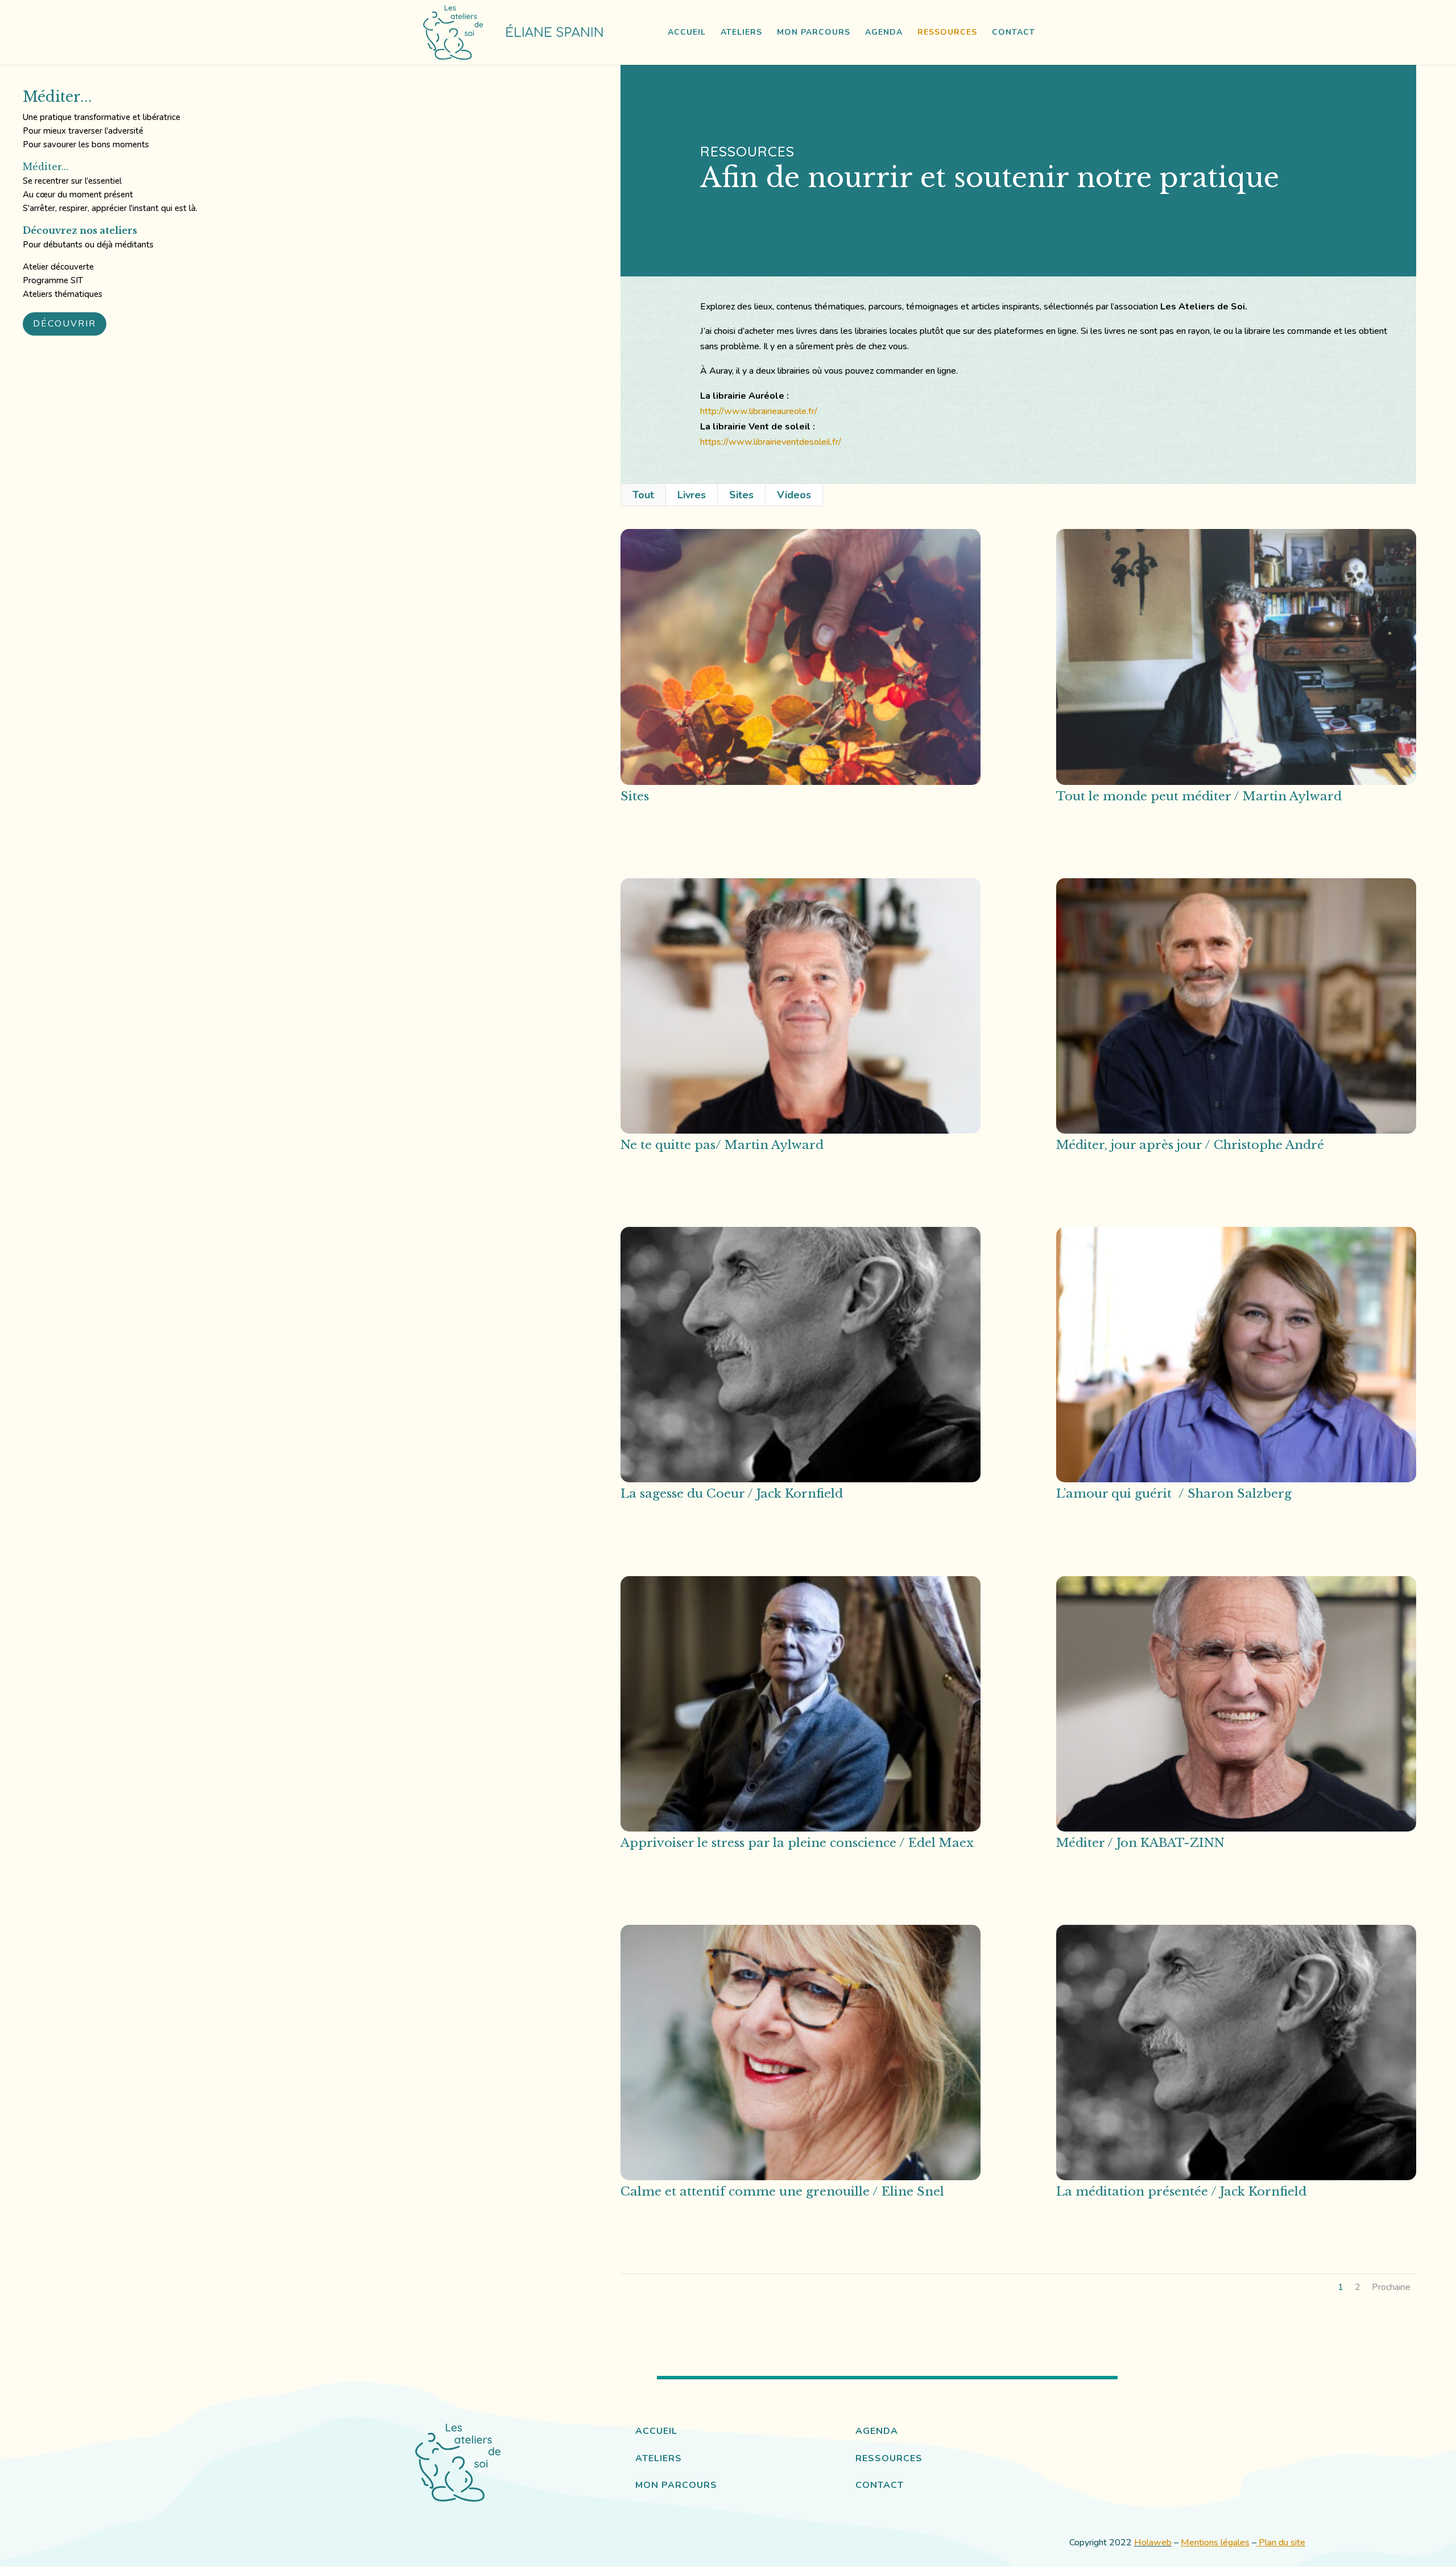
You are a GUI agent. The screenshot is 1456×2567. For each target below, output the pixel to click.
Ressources (947, 33)
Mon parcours (814, 33)
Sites (741, 495)
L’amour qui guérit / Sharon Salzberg (1174, 1494)
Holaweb (1153, 2543)
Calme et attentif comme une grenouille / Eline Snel (782, 2192)
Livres (692, 495)
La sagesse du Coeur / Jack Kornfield (732, 1494)
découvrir (65, 324)
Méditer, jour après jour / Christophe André (1190, 1145)
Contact (1014, 33)
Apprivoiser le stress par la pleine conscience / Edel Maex (797, 1843)
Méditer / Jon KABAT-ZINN (1140, 1843)
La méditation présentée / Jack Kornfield (1181, 2192)
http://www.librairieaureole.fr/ (759, 411)
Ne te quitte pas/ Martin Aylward (722, 1145)
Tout (643, 495)
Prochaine (1391, 2287)
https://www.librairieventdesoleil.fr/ (771, 442)
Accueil (687, 33)
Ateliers (741, 33)
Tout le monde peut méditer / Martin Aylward (1199, 796)
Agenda (884, 33)
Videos (794, 495)
